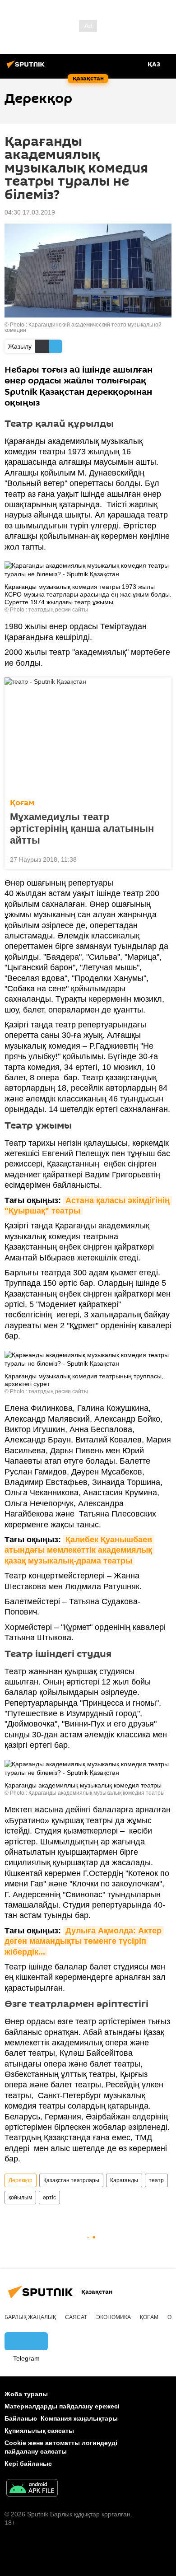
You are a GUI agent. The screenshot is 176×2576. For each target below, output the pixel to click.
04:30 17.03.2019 (30, 212)
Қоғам (22, 803)
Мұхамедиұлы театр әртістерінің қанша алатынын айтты (82, 828)
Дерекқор (21, 2180)
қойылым (20, 2198)
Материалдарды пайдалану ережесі (62, 2406)
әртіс (49, 2198)
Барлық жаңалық (30, 2317)
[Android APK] (32, 2489)
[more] (161, 859)
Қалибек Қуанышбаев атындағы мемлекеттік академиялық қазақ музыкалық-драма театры (79, 1550)
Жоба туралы (26, 2394)
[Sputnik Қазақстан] (27, 68)
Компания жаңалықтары (79, 2418)
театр (156, 2180)
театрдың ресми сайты (58, 610)
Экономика (113, 2317)
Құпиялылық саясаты (39, 2431)
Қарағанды (124, 2180)
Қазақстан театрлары (71, 2180)
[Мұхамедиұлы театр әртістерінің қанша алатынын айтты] (88, 735)
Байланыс (21, 2418)
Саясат (76, 2317)
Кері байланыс (28, 2464)
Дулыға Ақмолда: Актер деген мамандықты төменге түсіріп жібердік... (84, 1941)
